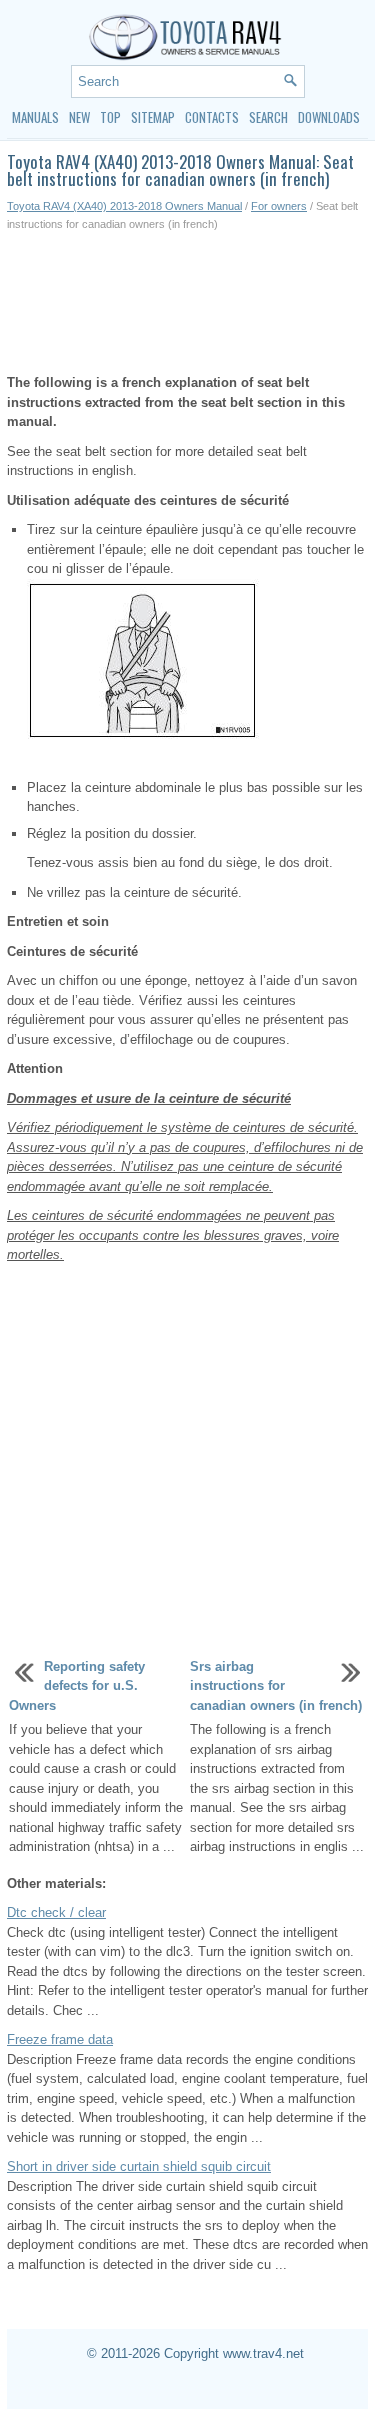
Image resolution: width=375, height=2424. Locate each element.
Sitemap (153, 117)
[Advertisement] (187, 303)
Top (110, 117)
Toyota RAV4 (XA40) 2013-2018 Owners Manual (124, 206)
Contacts (212, 117)
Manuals (35, 117)
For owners (279, 206)
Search (268, 117)
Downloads (329, 117)
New (79, 117)
